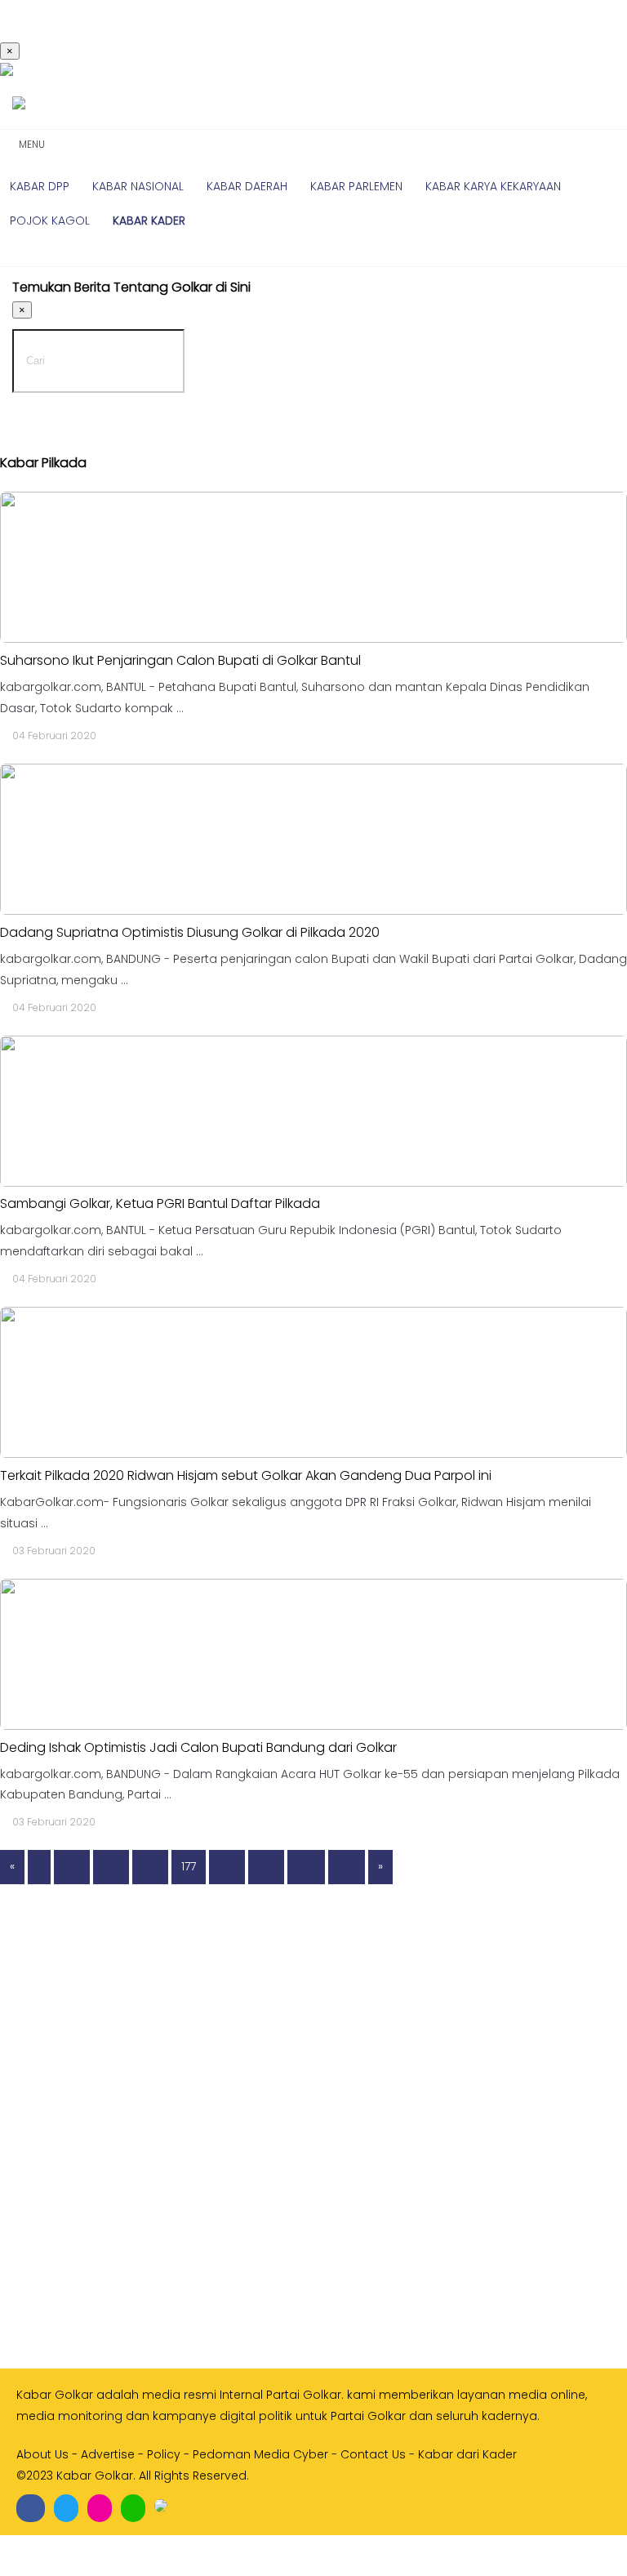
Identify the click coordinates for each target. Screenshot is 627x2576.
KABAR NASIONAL (138, 186)
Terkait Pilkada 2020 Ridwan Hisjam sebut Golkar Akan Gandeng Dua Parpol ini (246, 1475)
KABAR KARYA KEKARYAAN (493, 186)
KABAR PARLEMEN (356, 186)
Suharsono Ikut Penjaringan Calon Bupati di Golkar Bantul (180, 660)
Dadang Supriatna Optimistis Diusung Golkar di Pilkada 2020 (190, 932)
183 (347, 1866)
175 (111, 1866)
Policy (164, 2454)
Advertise (108, 2454)
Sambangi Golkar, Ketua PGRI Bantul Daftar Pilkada (160, 1203)
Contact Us (373, 2454)
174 (72, 1866)
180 (306, 1866)
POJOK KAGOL (50, 221)
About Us (42, 2454)
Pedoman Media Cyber (260, 2454)
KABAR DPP (40, 186)
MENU (29, 144)
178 (227, 1866)
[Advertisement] (313, 2218)
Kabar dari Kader (467, 2454)
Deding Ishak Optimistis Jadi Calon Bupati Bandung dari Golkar (198, 1747)
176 (150, 1866)
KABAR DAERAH (247, 186)
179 (266, 1866)
